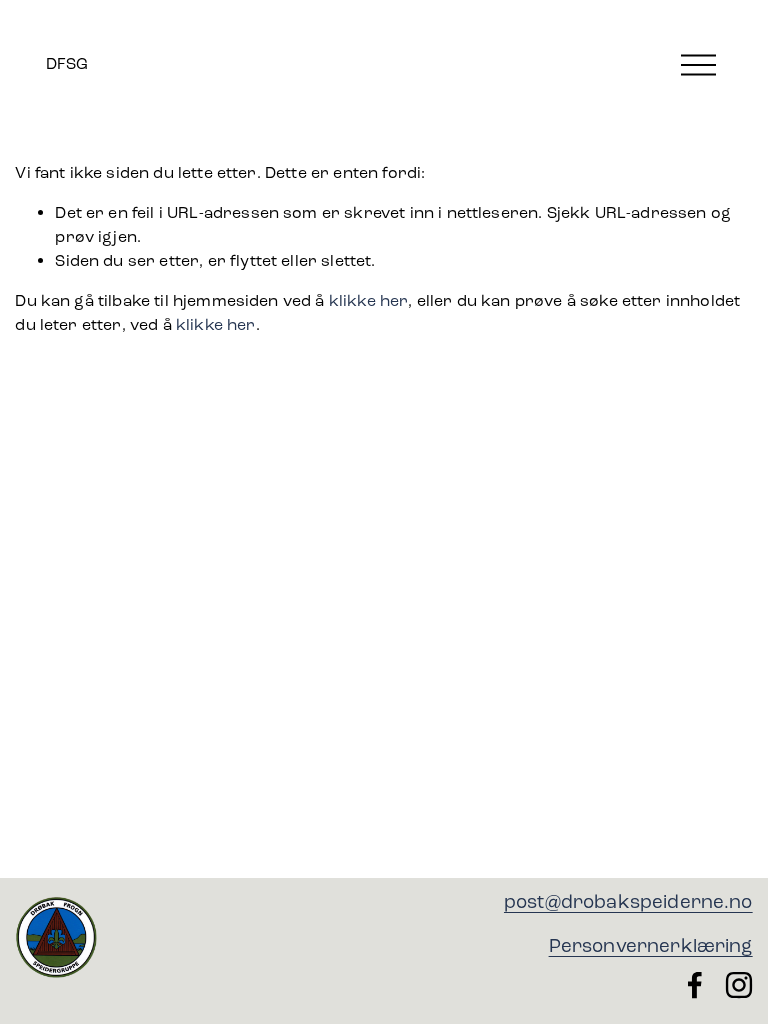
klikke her (369, 300)
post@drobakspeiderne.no (628, 901)
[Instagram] (739, 985)
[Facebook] (695, 985)
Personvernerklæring (651, 945)
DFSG (67, 63)
